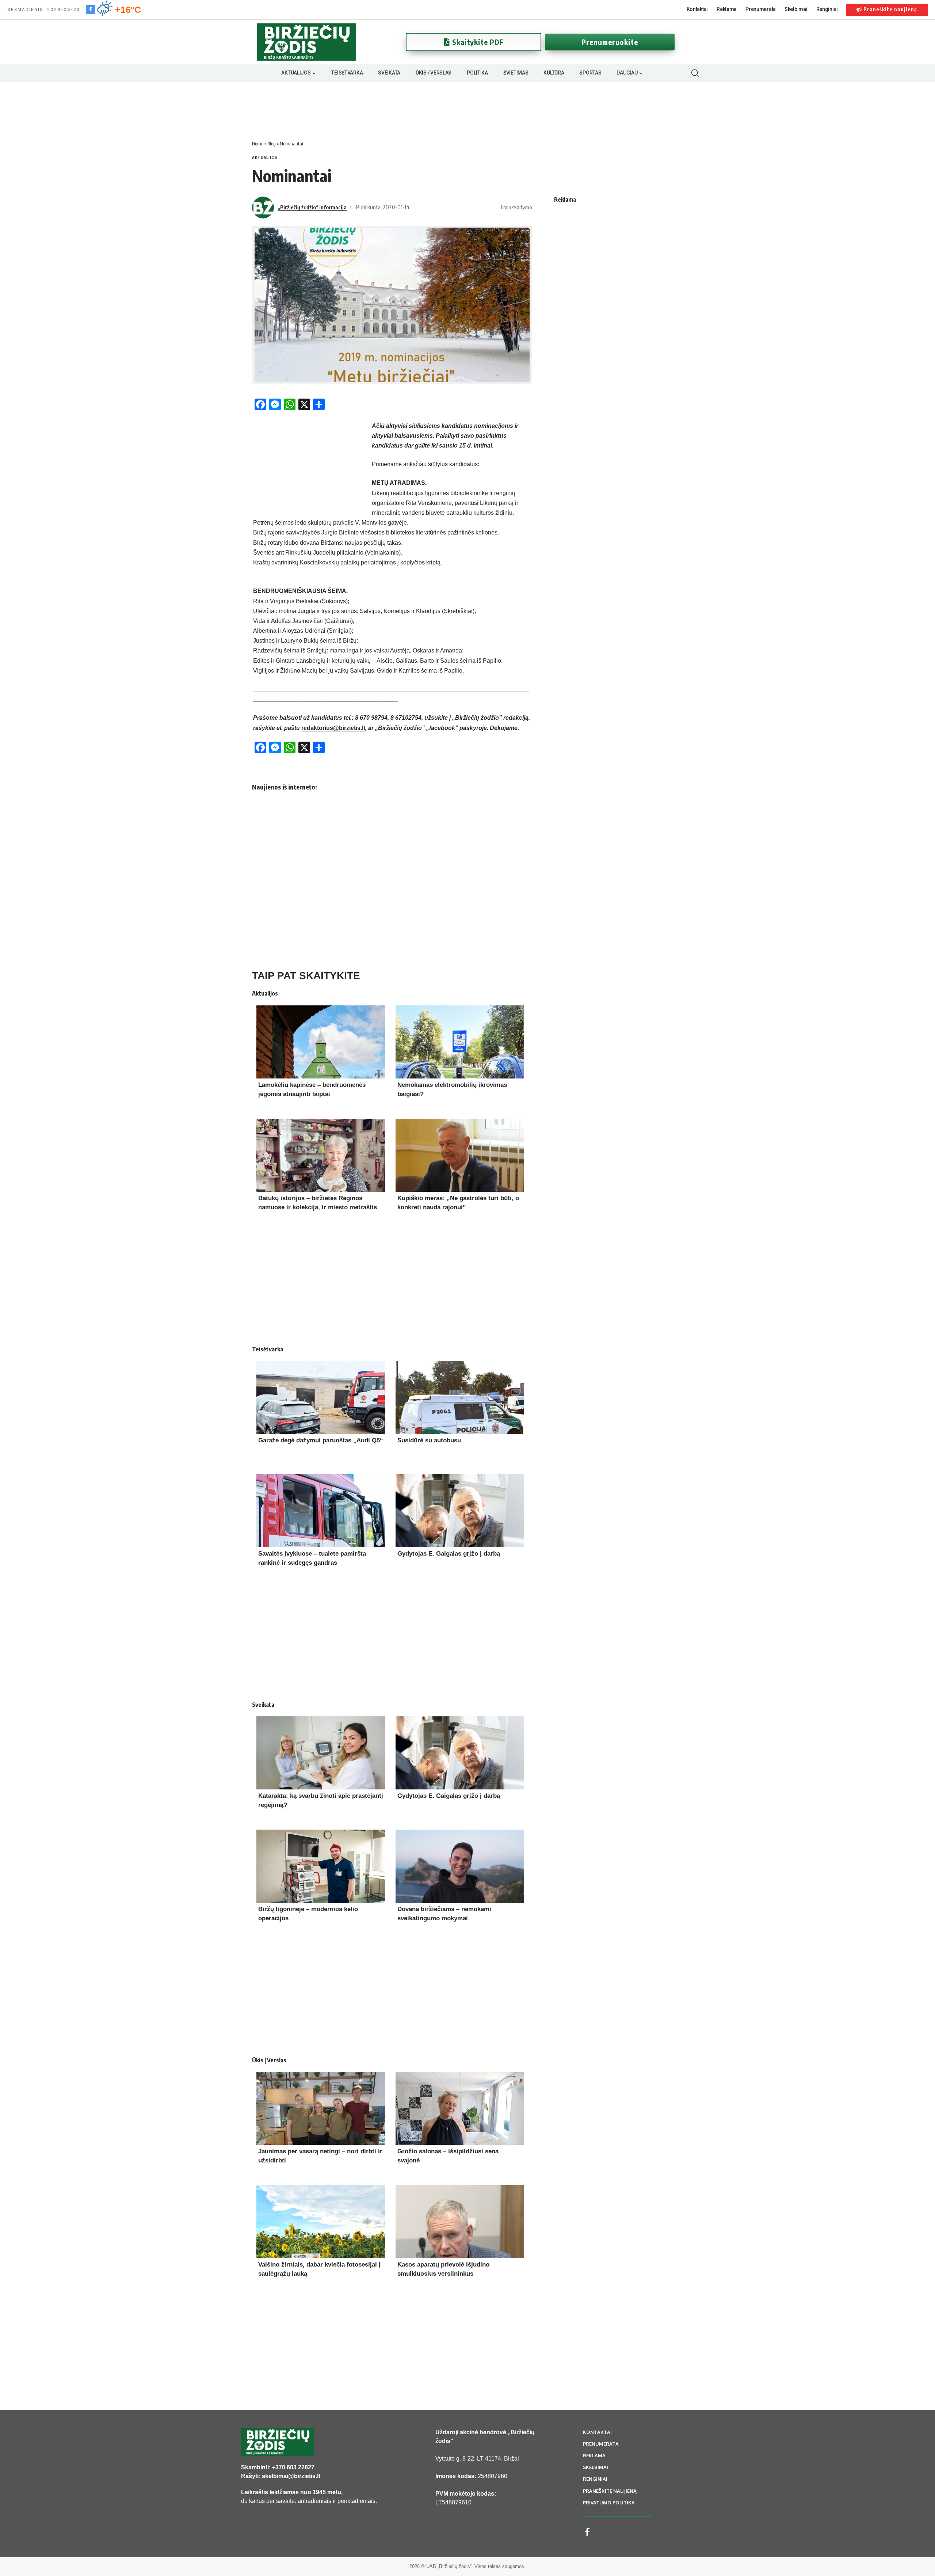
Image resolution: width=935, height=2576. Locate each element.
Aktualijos (265, 157)
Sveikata (263, 1705)
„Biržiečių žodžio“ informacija (312, 207)
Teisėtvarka (268, 1349)
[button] (695, 73)
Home (258, 144)
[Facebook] (91, 9)
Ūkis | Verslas (269, 2060)
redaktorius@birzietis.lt (333, 728)
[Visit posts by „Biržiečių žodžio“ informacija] (263, 208)
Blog (272, 144)
